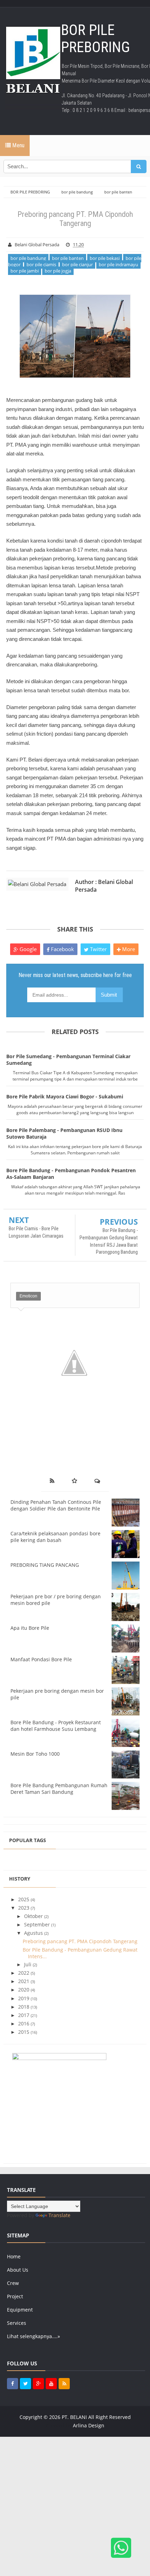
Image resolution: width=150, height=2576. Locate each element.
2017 (24, 2015)
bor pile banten (68, 258)
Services (17, 2323)
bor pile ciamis (41, 264)
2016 (24, 2023)
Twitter (98, 949)
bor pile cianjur (77, 264)
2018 (24, 2007)
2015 (24, 2032)
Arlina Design (89, 2425)
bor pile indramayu (118, 264)
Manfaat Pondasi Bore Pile (41, 1659)
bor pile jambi (25, 271)
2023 (24, 1908)
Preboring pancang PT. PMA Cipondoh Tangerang (80, 1941)
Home (14, 2256)
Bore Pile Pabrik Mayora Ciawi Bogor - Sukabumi (65, 1096)
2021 (24, 1981)
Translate (59, 2215)
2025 (24, 1899)
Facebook (62, 949)
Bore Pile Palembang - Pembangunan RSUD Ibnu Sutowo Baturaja (64, 1133)
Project (15, 2296)
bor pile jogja (58, 271)
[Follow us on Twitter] (25, 2384)
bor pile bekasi (105, 258)
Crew (13, 2283)
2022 (24, 1973)
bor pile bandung (28, 258)
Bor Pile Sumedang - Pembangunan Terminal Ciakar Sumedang (68, 1060)
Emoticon (28, 1296)
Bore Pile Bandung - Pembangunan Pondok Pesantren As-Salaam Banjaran (71, 1174)
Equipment (20, 2310)
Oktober (34, 1916)
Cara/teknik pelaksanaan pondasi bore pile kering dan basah (55, 1537)
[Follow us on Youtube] (51, 2384)
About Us (18, 2270)
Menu (18, 145)
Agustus (34, 1933)
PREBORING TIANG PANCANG (45, 1565)
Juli (28, 1964)
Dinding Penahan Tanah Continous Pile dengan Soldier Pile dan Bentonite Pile (56, 1505)
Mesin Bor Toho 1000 (35, 1754)
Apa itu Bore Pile (30, 1628)
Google (27, 949)
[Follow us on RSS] (64, 2384)
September (38, 1924)
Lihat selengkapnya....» (33, 2336)
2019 (24, 1998)
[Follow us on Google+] (38, 2384)
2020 (24, 1990)
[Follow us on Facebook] (13, 2384)
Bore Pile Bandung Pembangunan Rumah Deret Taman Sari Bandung (59, 1789)
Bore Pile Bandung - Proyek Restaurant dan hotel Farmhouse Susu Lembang (56, 1726)
